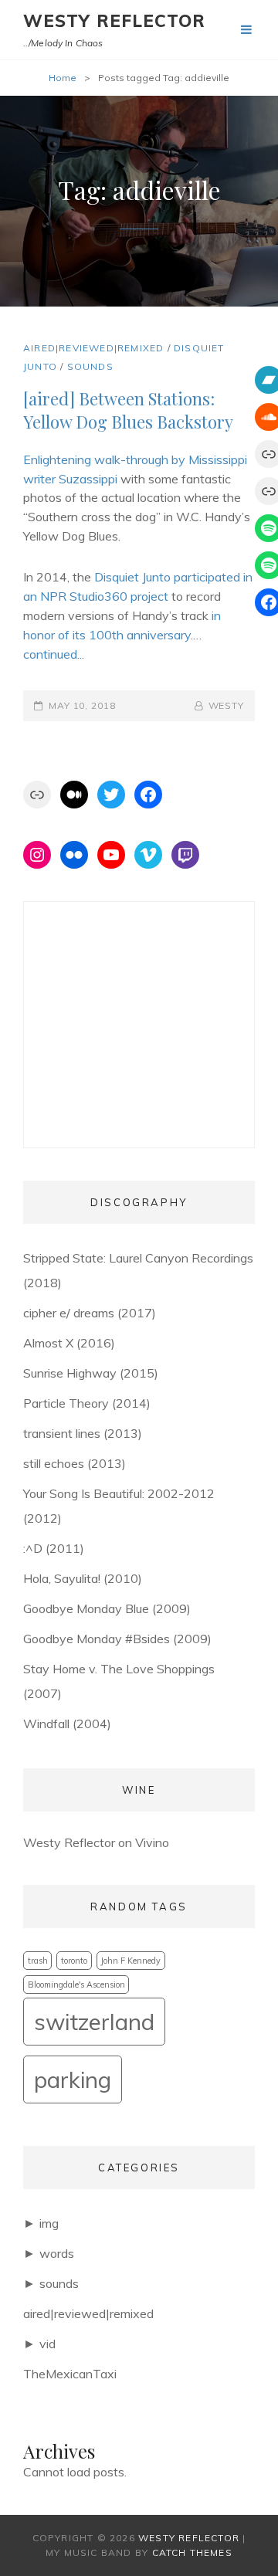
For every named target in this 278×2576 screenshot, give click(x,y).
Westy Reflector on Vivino (96, 1842)
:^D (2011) (54, 1548)
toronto (74, 1961)
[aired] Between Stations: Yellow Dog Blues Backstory (128, 410)
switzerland (94, 2022)
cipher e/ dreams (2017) (90, 1313)
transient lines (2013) (83, 1433)
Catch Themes (192, 2552)
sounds (90, 366)
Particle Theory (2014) (87, 1403)
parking (73, 2079)
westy (226, 705)
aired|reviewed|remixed (93, 348)
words (57, 2253)
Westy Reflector (115, 21)
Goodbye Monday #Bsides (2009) (117, 1639)
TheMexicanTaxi (70, 2374)
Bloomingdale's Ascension (76, 1985)
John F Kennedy (131, 1961)
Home (63, 78)
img (49, 2223)
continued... (54, 654)
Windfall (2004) (67, 1724)
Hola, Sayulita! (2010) (83, 1578)
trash (38, 1961)
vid (47, 2344)
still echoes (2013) (75, 1463)
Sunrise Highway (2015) (91, 1373)
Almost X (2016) (69, 1343)
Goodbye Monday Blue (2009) (107, 1608)
